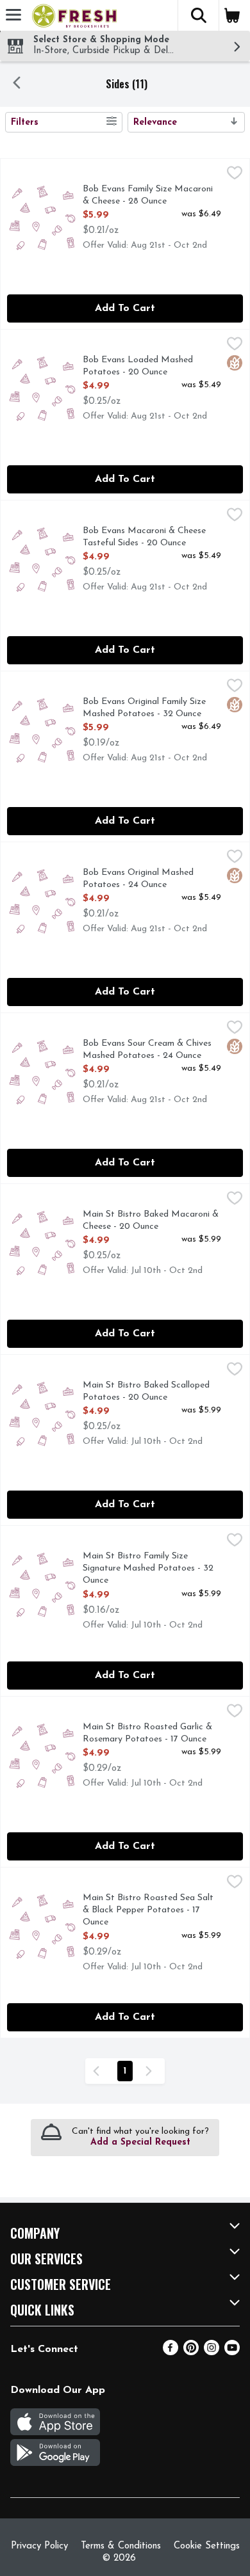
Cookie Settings (207, 2546)
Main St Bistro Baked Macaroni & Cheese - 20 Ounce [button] (151, 1221)
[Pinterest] (191, 2353)
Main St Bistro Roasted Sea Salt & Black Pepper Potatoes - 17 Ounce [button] (148, 1911)
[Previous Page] (99, 2071)
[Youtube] (232, 2353)
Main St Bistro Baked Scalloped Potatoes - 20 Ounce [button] (146, 1392)
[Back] (17, 84)
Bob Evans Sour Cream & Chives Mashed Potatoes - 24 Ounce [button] (147, 1050)
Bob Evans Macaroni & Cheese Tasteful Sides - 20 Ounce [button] (144, 538)
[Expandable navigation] (13, 15)
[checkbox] (235, 175)
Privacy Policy (39, 2546)
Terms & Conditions (121, 2546)
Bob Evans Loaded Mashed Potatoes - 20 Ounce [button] (138, 367)
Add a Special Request (140, 2142)
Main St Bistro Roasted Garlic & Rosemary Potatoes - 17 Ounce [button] (147, 1734)
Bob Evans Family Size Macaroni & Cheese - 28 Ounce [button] (148, 196)
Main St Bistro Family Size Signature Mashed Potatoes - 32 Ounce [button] (148, 1569)
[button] (198, 15)
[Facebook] (171, 2353)
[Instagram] (212, 2353)
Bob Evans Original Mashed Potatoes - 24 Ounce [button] (138, 879)
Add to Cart (125, 308)
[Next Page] (151, 2071)
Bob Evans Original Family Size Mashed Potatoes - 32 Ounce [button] (144, 708)
